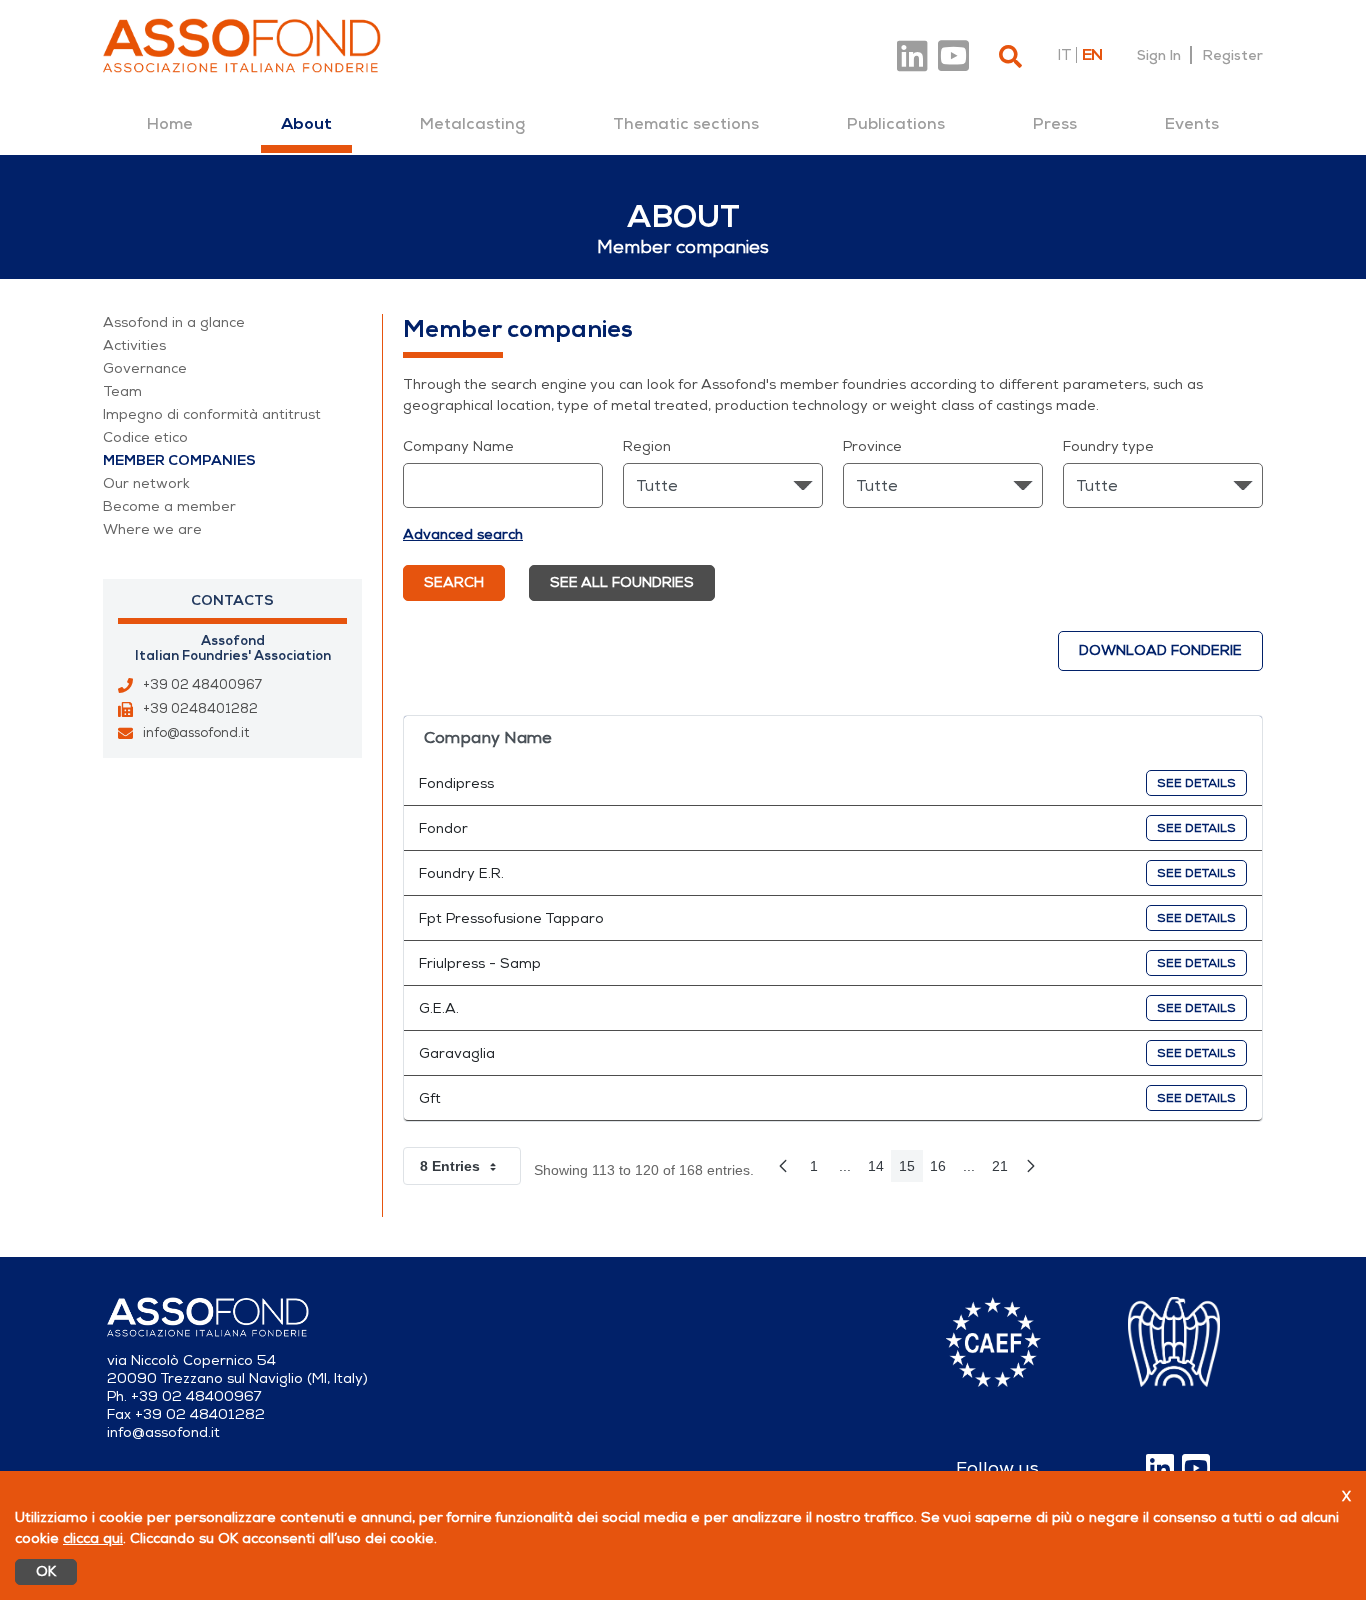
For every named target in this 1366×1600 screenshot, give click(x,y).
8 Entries (470, 1170)
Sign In (1159, 55)
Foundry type (1108, 446)
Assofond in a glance (174, 322)
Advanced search (463, 534)
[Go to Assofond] (242, 45)
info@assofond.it (196, 733)
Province (872, 446)
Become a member (169, 506)
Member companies (179, 460)
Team (122, 391)
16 (942, 1170)
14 (880, 1170)
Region (647, 446)
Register (1232, 55)
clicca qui (93, 1538)
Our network (146, 483)
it (1064, 55)
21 (1004, 1170)
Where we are (152, 529)
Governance (145, 368)
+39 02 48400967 (202, 685)
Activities (134, 345)
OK (46, 1571)
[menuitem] (170, 124)
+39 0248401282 (200, 709)
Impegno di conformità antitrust (212, 414)
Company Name (458, 446)
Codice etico (145, 437)
